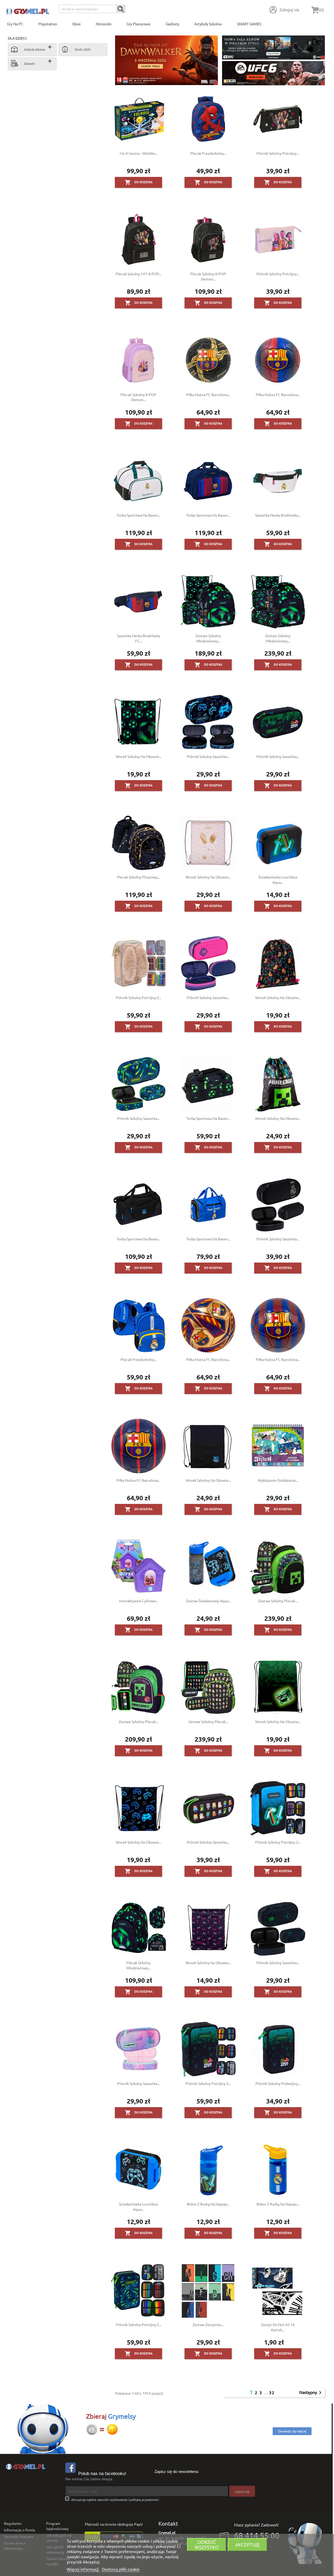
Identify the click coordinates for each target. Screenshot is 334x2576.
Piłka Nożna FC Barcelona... (208, 395)
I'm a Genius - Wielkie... (139, 153)
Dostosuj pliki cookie (121, 2569)
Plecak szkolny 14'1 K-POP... (138, 274)
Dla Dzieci (17, 38)
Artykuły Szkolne (208, 24)
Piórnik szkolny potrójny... (278, 153)
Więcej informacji (83, 2569)
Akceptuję (247, 2545)
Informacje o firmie (20, 2530)
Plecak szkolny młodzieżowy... (138, 1965)
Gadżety (172, 24)
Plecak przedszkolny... (208, 153)
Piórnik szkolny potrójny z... (139, 997)
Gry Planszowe (139, 24)
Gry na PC (15, 24)
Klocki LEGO (83, 49)
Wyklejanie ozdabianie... (278, 1480)
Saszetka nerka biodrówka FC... (138, 638)
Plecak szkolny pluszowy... (138, 877)
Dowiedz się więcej (292, 2431)
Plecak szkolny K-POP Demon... (208, 276)
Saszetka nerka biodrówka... (278, 515)
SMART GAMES (249, 24)
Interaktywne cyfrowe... (139, 1601)
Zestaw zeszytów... (208, 2324)
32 (272, 2392)
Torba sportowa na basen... (139, 515)
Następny (311, 2393)
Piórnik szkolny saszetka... (208, 756)
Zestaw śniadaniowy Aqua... (208, 1601)
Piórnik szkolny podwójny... (278, 2083)
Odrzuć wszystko (207, 2545)
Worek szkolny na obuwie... (139, 756)
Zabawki (29, 63)
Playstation (48, 24)
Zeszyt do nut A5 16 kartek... (278, 2327)
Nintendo (104, 24)
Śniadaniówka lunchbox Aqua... (278, 880)
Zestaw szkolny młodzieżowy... (208, 638)
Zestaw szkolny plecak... (278, 1601)
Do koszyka (139, 182)
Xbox (76, 24)
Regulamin (13, 2523)
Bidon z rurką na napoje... (208, 2204)
